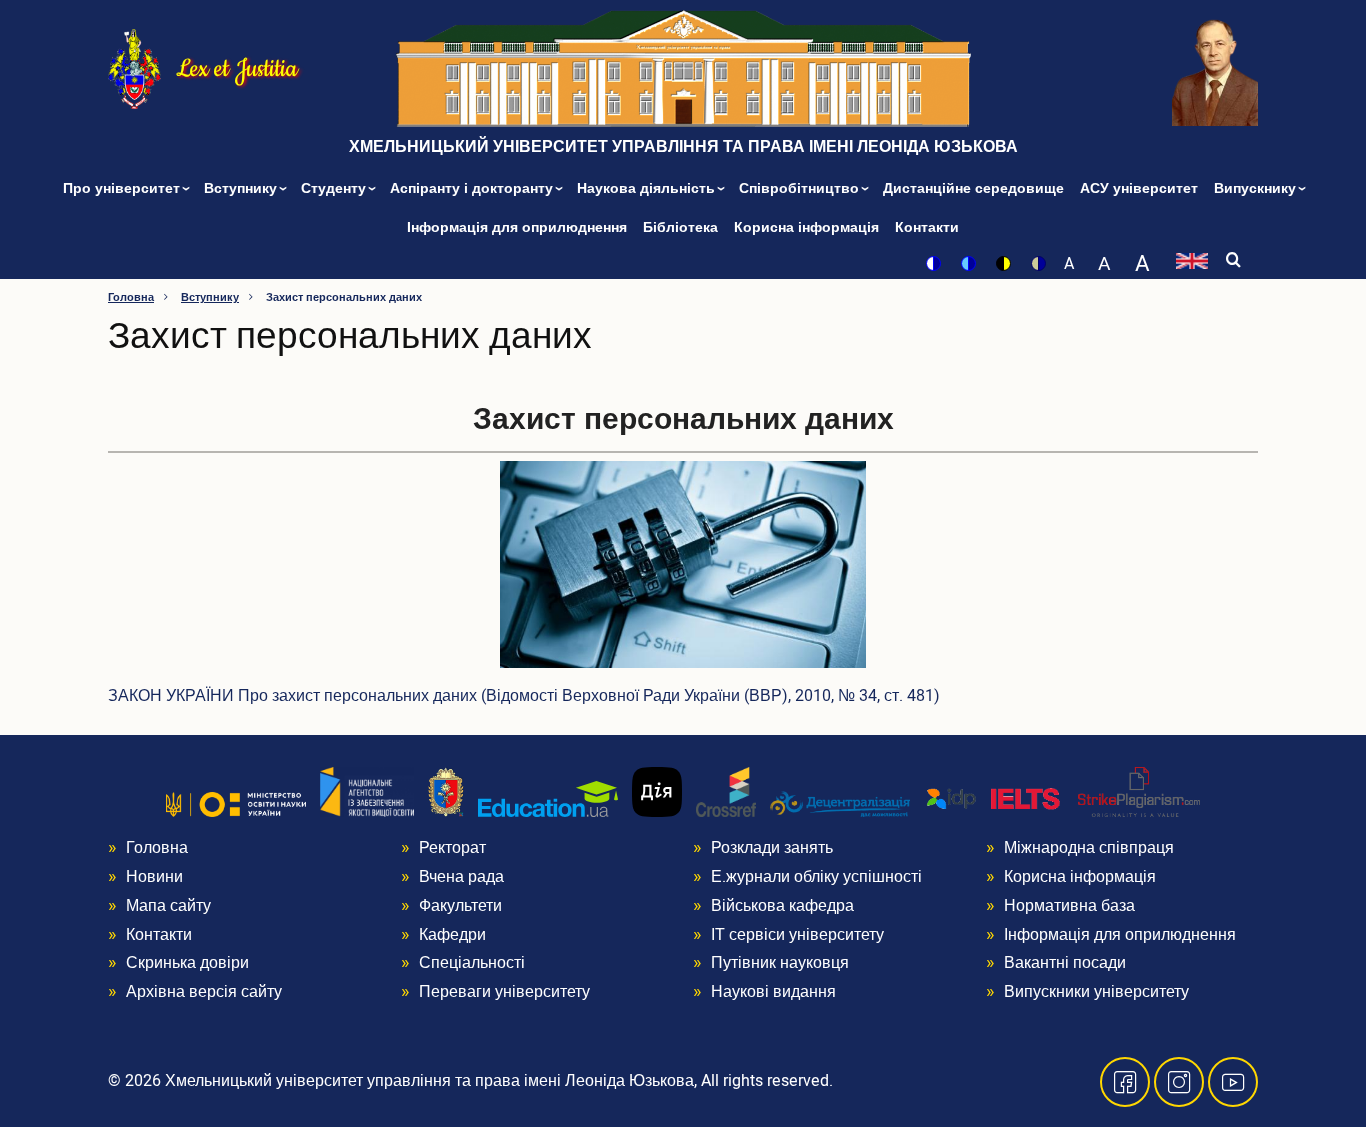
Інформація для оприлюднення (517, 227)
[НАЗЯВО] (367, 792)
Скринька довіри (187, 963)
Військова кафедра (782, 906)
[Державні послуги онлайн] (657, 792)
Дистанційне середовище (973, 188)
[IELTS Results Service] (994, 800)
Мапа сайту (168, 906)
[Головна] (134, 67)
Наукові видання (773, 992)
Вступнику (242, 188)
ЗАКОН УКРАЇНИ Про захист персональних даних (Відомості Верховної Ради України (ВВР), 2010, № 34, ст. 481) (524, 696)
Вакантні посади (1065, 963)
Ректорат (452, 848)
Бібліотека (680, 227)
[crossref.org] (726, 792)
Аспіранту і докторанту (473, 188)
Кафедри (452, 935)
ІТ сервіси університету (797, 935)
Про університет (123, 188)
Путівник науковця (780, 963)
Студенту (335, 188)
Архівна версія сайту (204, 992)
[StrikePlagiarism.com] (1139, 792)
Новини (154, 877)
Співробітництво (801, 188)
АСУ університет (1139, 188)
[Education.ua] (548, 799)
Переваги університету (504, 992)
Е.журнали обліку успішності (816, 877)
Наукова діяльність (648, 188)
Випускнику (1257, 188)
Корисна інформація (806, 227)
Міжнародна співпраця (1089, 848)
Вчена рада (461, 877)
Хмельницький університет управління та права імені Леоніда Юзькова (683, 147)
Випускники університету (1096, 992)
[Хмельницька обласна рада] (446, 792)
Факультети (460, 906)
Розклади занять (772, 848)
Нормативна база (1069, 906)
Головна (131, 297)
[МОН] (236, 804)
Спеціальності (472, 963)
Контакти (927, 227)
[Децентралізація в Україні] (840, 803)
